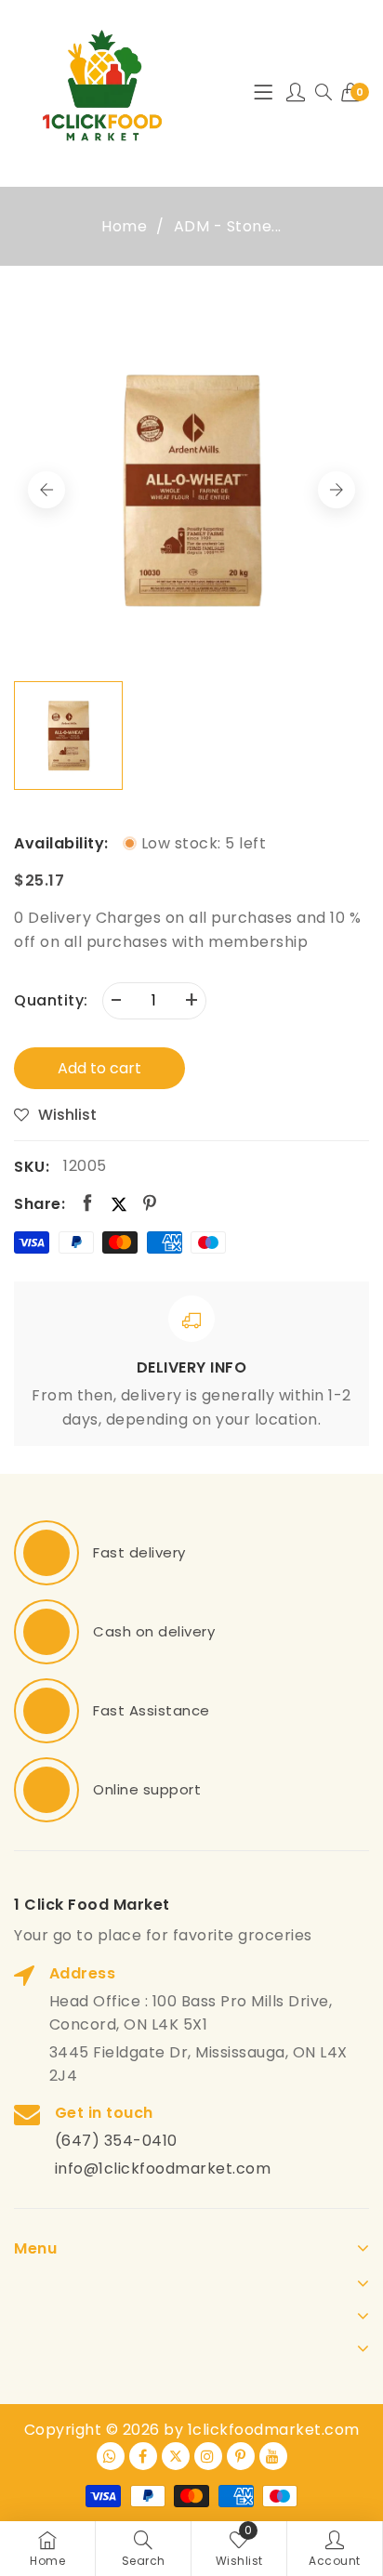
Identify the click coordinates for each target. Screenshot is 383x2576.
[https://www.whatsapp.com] (111, 2456)
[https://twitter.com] (176, 2456)
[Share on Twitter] (119, 1204)
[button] (337, 490)
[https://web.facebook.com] (143, 2456)
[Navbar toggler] (263, 93)
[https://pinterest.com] (241, 2456)
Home (124, 226)
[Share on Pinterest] (150, 1203)
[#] (46, 1553)
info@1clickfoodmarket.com (163, 2169)
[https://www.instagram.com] (208, 2456)
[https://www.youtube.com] (273, 2456)
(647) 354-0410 (116, 2141)
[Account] (296, 93)
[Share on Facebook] (88, 1203)
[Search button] (324, 93)
